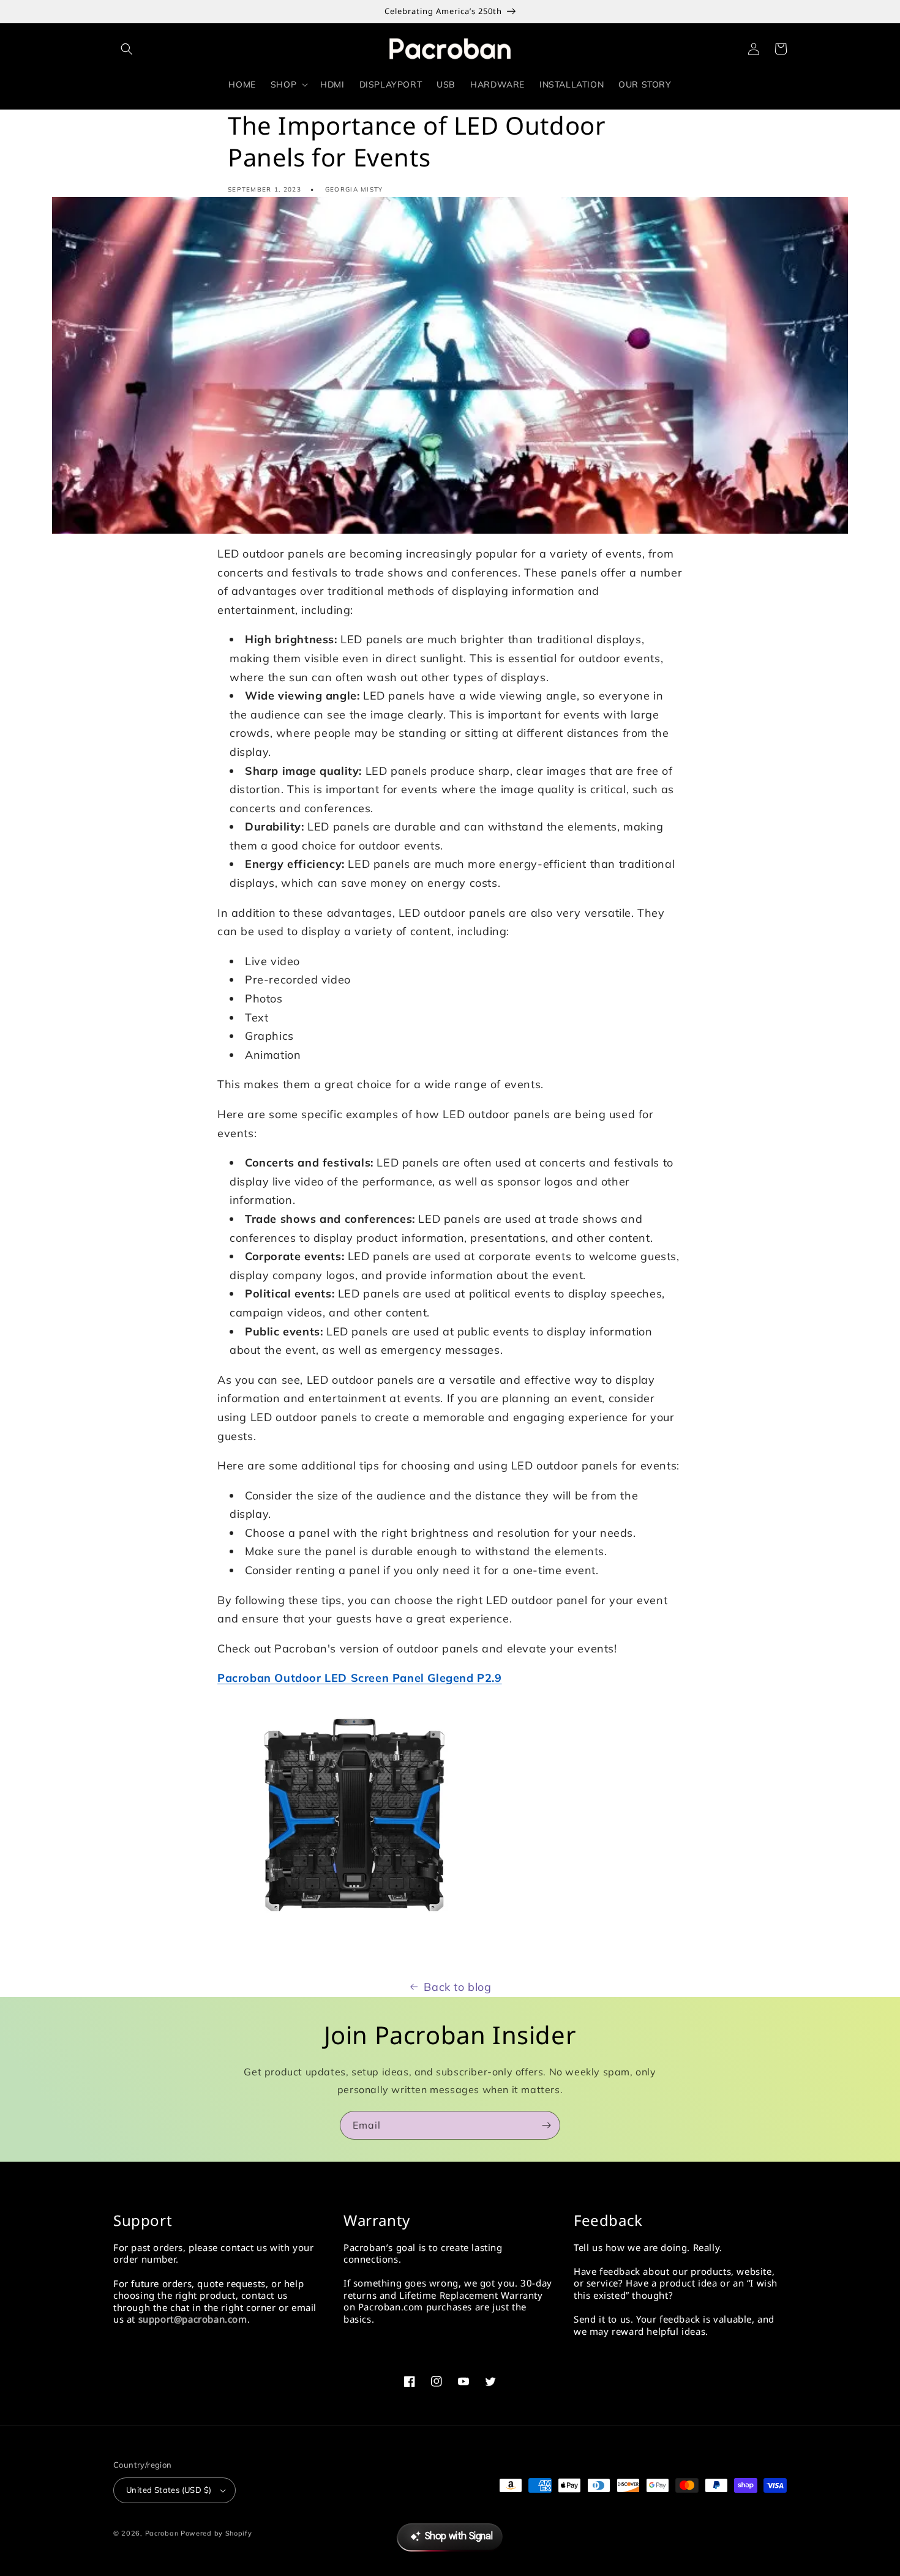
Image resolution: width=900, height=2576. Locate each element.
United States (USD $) (169, 2490)
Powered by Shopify (216, 2533)
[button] (127, 49)
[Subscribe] (546, 2125)
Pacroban (162, 2533)
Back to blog (457, 1987)
